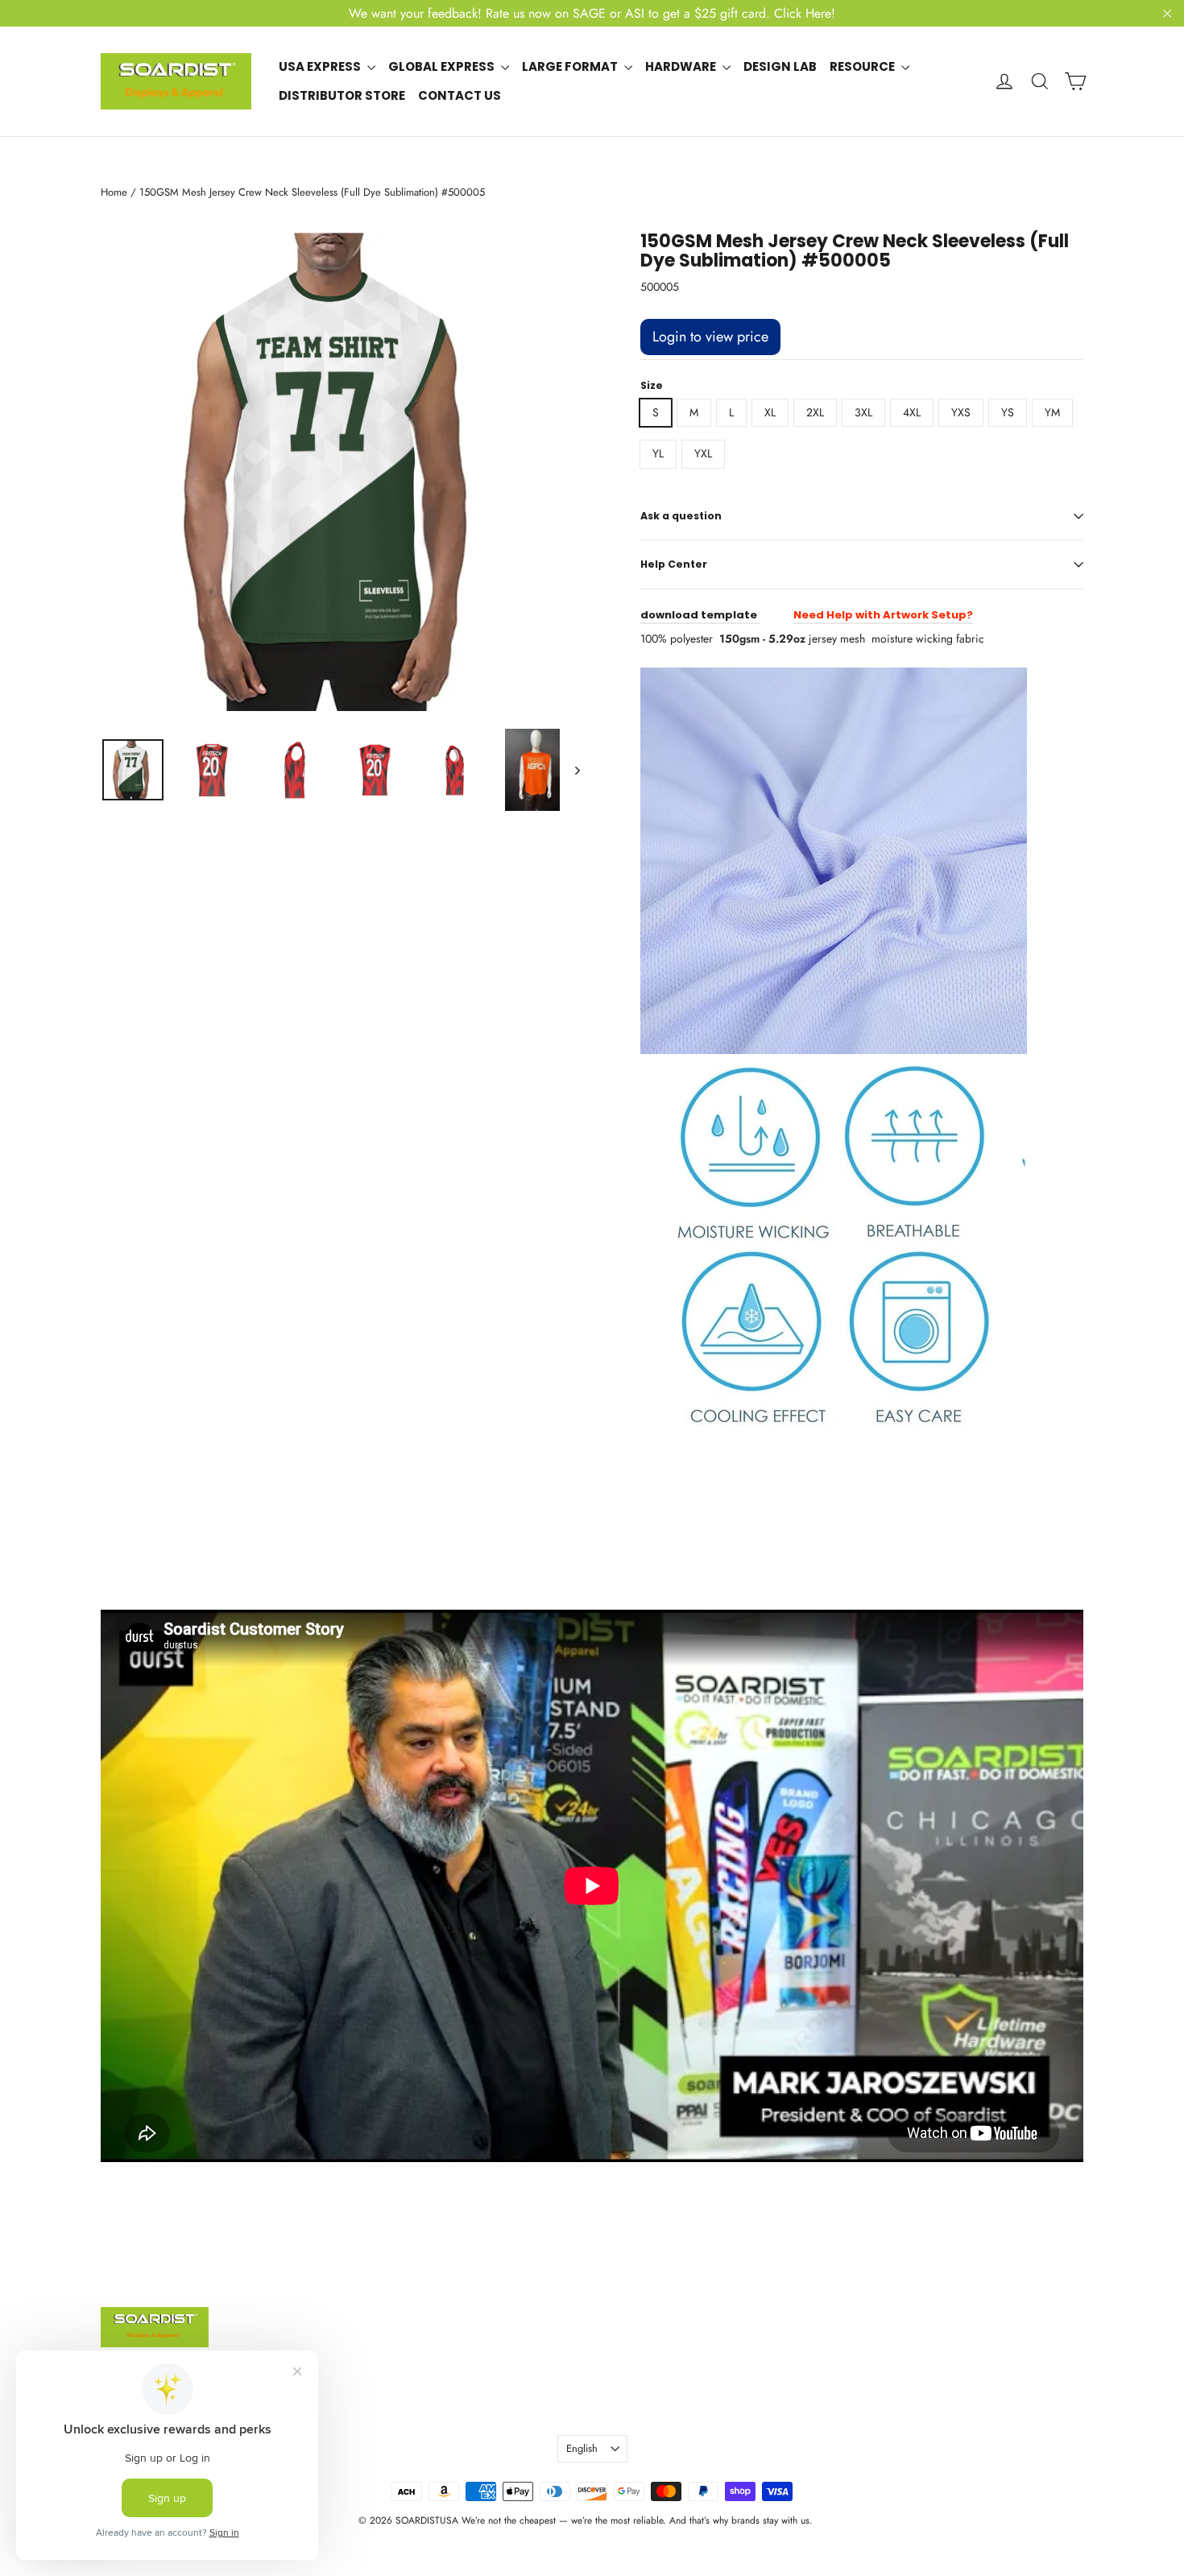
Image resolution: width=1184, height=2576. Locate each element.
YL (658, 453)
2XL (815, 412)
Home (114, 192)
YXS (961, 412)
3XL (863, 412)
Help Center (674, 564)
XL (770, 412)
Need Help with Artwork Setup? (883, 615)
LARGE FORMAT (571, 66)
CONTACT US (460, 95)
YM (1052, 412)
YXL (703, 453)
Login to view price (710, 337)
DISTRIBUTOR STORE (342, 95)
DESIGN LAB (780, 66)
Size (652, 386)
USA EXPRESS (321, 66)
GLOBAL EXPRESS (443, 66)
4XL (912, 412)
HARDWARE (682, 66)
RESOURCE (863, 66)
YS (1008, 412)
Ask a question (681, 516)
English (582, 2448)
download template (700, 615)
